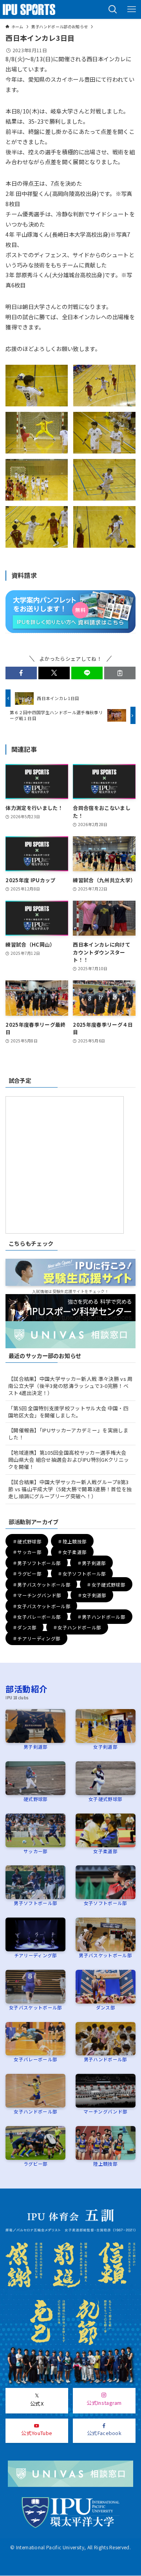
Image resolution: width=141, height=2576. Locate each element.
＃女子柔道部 (72, 1552)
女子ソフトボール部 (106, 1903)
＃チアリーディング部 (36, 1638)
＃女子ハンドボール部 (77, 1627)
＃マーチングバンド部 (37, 1595)
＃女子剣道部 (92, 1595)
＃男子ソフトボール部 (37, 1563)
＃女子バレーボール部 (37, 1617)
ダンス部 (106, 2007)
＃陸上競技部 (72, 1541)
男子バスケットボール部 (105, 1955)
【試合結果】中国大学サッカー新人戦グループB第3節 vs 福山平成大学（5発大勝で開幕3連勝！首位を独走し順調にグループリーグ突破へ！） (70, 1489)
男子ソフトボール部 (35, 1903)
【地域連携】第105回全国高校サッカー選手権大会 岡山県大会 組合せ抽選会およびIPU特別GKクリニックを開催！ (69, 1460)
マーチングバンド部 (105, 2111)
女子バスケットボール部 (36, 2007)
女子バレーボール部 (35, 2059)
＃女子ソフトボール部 (82, 1573)
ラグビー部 (36, 2164)
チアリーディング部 (36, 1955)
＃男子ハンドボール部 (101, 1617)
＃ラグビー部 (27, 1573)
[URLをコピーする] (120, 673)
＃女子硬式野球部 (106, 1584)
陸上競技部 (105, 2164)
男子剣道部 (36, 1747)
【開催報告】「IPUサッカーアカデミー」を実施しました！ (68, 1434)
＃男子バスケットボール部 (42, 1584)
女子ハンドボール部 (35, 2111)
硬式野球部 (36, 1799)
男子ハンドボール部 (106, 2059)
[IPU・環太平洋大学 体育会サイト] (29, 9)
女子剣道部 (105, 1747)
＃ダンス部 (25, 1627)
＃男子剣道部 (92, 1563)
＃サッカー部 (27, 1552)
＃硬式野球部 (27, 1541)
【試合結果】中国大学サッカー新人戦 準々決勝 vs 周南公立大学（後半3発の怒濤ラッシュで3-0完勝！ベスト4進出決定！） (70, 1386)
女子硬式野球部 (105, 1799)
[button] (113, 9)
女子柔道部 (105, 1851)
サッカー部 (36, 1851)
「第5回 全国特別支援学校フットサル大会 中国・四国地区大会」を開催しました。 (68, 1412)
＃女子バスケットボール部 (42, 1606)
